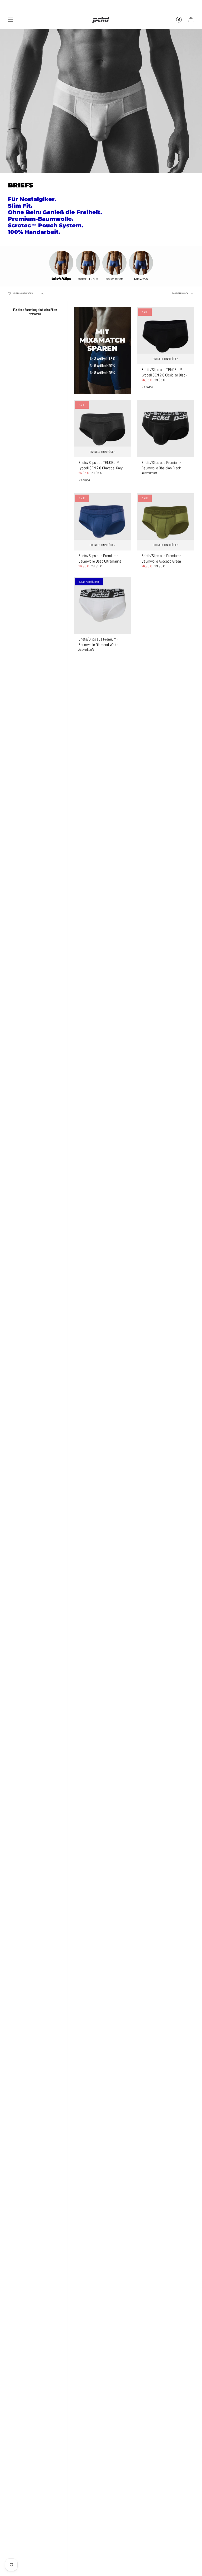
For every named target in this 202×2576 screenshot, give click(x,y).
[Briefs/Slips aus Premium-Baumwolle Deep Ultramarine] (102, 522)
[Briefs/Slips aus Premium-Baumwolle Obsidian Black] (165, 429)
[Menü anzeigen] (11, 20)
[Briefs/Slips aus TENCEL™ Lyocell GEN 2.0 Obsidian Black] (165, 336)
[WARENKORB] (191, 20)
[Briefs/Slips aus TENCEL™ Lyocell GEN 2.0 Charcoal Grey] (102, 429)
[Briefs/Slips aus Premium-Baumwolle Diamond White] (102, 605)
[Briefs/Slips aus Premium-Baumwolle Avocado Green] (165, 522)
